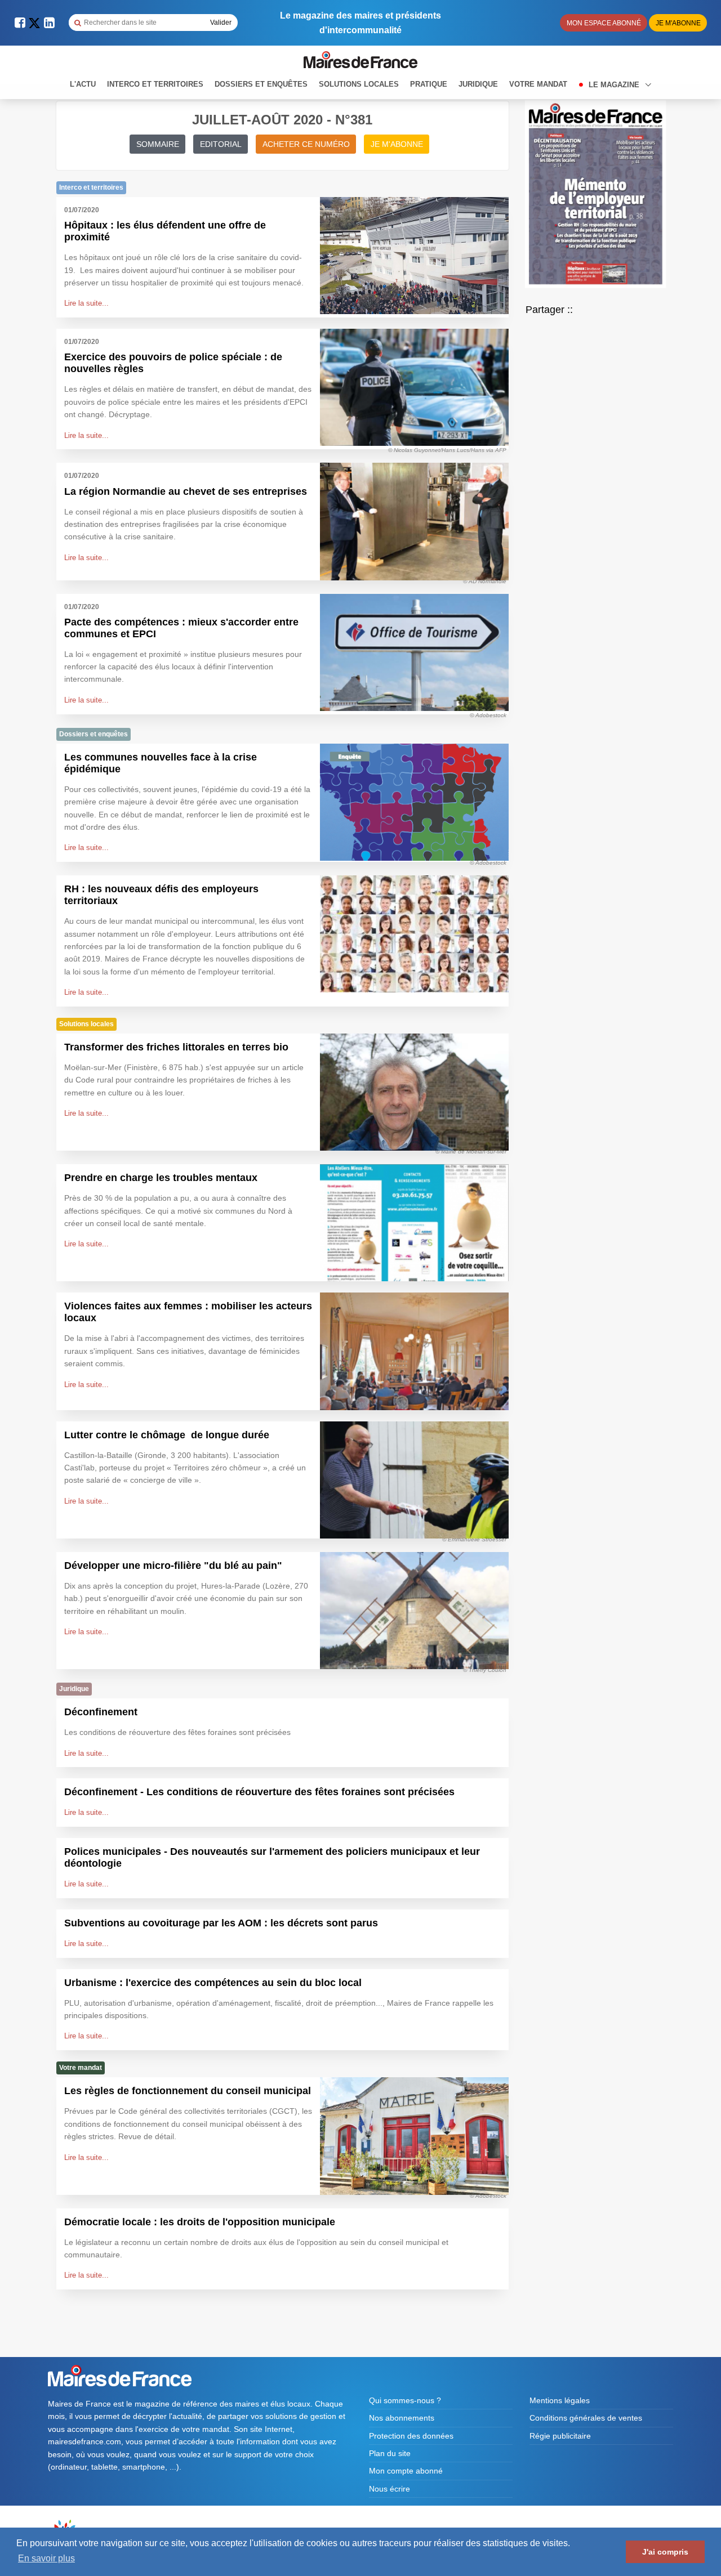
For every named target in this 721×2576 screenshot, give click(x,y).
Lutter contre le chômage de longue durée (167, 1435)
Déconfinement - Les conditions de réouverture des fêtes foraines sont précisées (259, 1792)
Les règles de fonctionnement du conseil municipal (188, 2091)
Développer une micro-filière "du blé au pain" (173, 1566)
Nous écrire (390, 2489)
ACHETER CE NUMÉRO (306, 144)
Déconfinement (101, 1712)
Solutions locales (359, 84)
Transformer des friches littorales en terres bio (176, 1047)
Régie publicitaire (560, 2436)
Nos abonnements (402, 2418)
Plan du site (390, 2453)
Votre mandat (538, 84)
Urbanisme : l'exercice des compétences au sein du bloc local (213, 1983)
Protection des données (411, 2436)
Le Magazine (615, 85)
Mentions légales (560, 2400)
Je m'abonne (678, 23)
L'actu (83, 84)
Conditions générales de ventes (586, 2418)
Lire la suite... (86, 303)
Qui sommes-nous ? (405, 2400)
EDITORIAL (221, 144)
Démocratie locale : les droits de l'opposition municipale (200, 2222)
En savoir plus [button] (46, 2558)
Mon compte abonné (406, 2471)
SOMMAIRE (158, 144)
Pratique (429, 84)
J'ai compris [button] (665, 2552)
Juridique (478, 84)
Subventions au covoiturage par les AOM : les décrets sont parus (221, 1923)
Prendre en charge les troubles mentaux (161, 1178)
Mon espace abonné (604, 23)
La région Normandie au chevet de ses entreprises (186, 491)
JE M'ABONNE (397, 144)
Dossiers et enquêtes (261, 84)
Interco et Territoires (155, 84)
